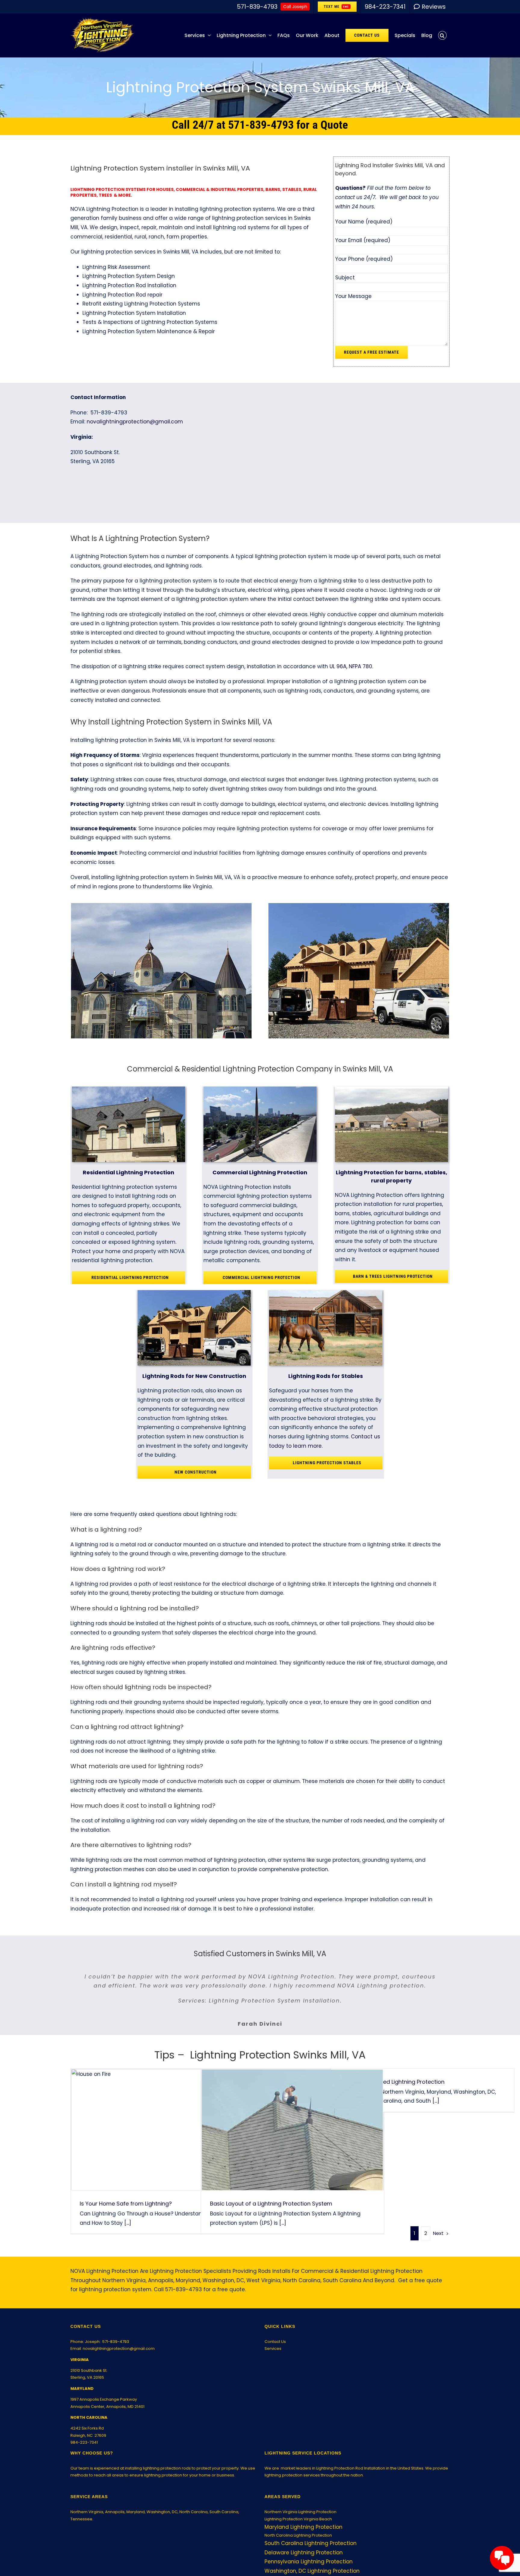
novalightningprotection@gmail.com (135, 422)
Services (273, 2358)
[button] (442, 35)
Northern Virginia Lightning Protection (300, 2521)
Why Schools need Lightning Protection (392, 2091)
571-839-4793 (116, 2351)
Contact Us (275, 2351)
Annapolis (115, 2521)
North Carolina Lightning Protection (298, 2544)
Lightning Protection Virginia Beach (298, 2528)
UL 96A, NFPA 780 (351, 666)
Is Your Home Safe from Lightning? (162, 2139)
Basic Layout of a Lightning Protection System (292, 2139)
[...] (127, 2232)
